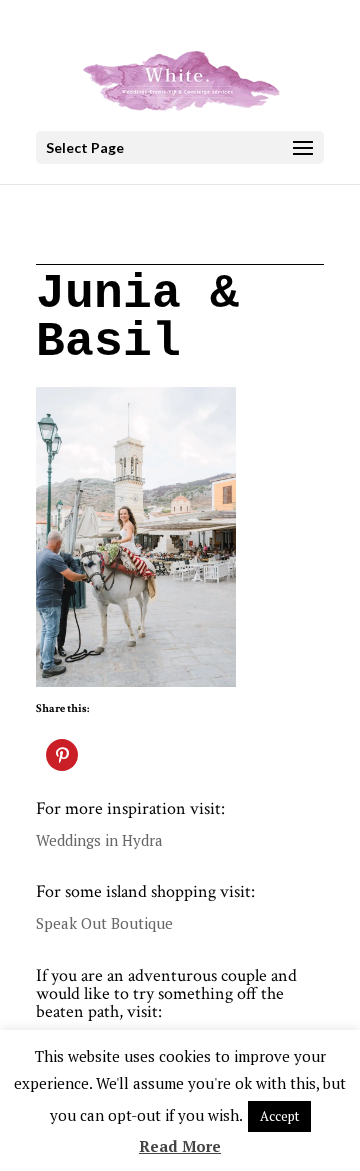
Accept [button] (279, 1116)
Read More (180, 1146)
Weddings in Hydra (99, 840)
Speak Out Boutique (104, 923)
